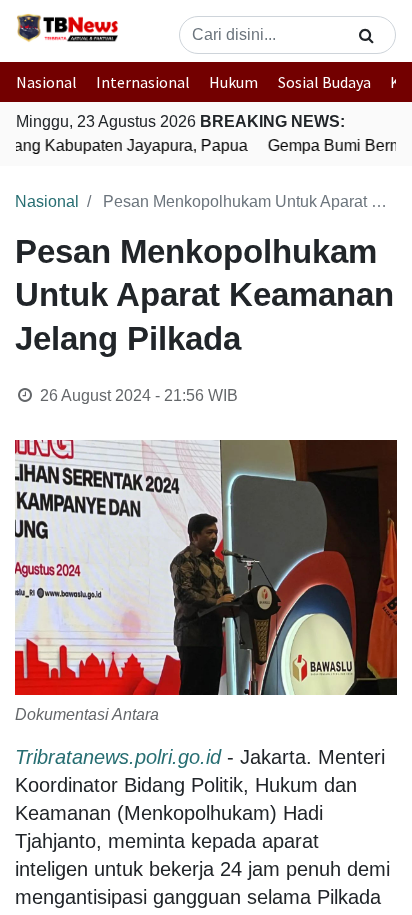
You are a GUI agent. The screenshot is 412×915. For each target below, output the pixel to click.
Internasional (143, 82)
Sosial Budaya (324, 82)
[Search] (366, 35)
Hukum (233, 82)
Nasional (46, 82)
